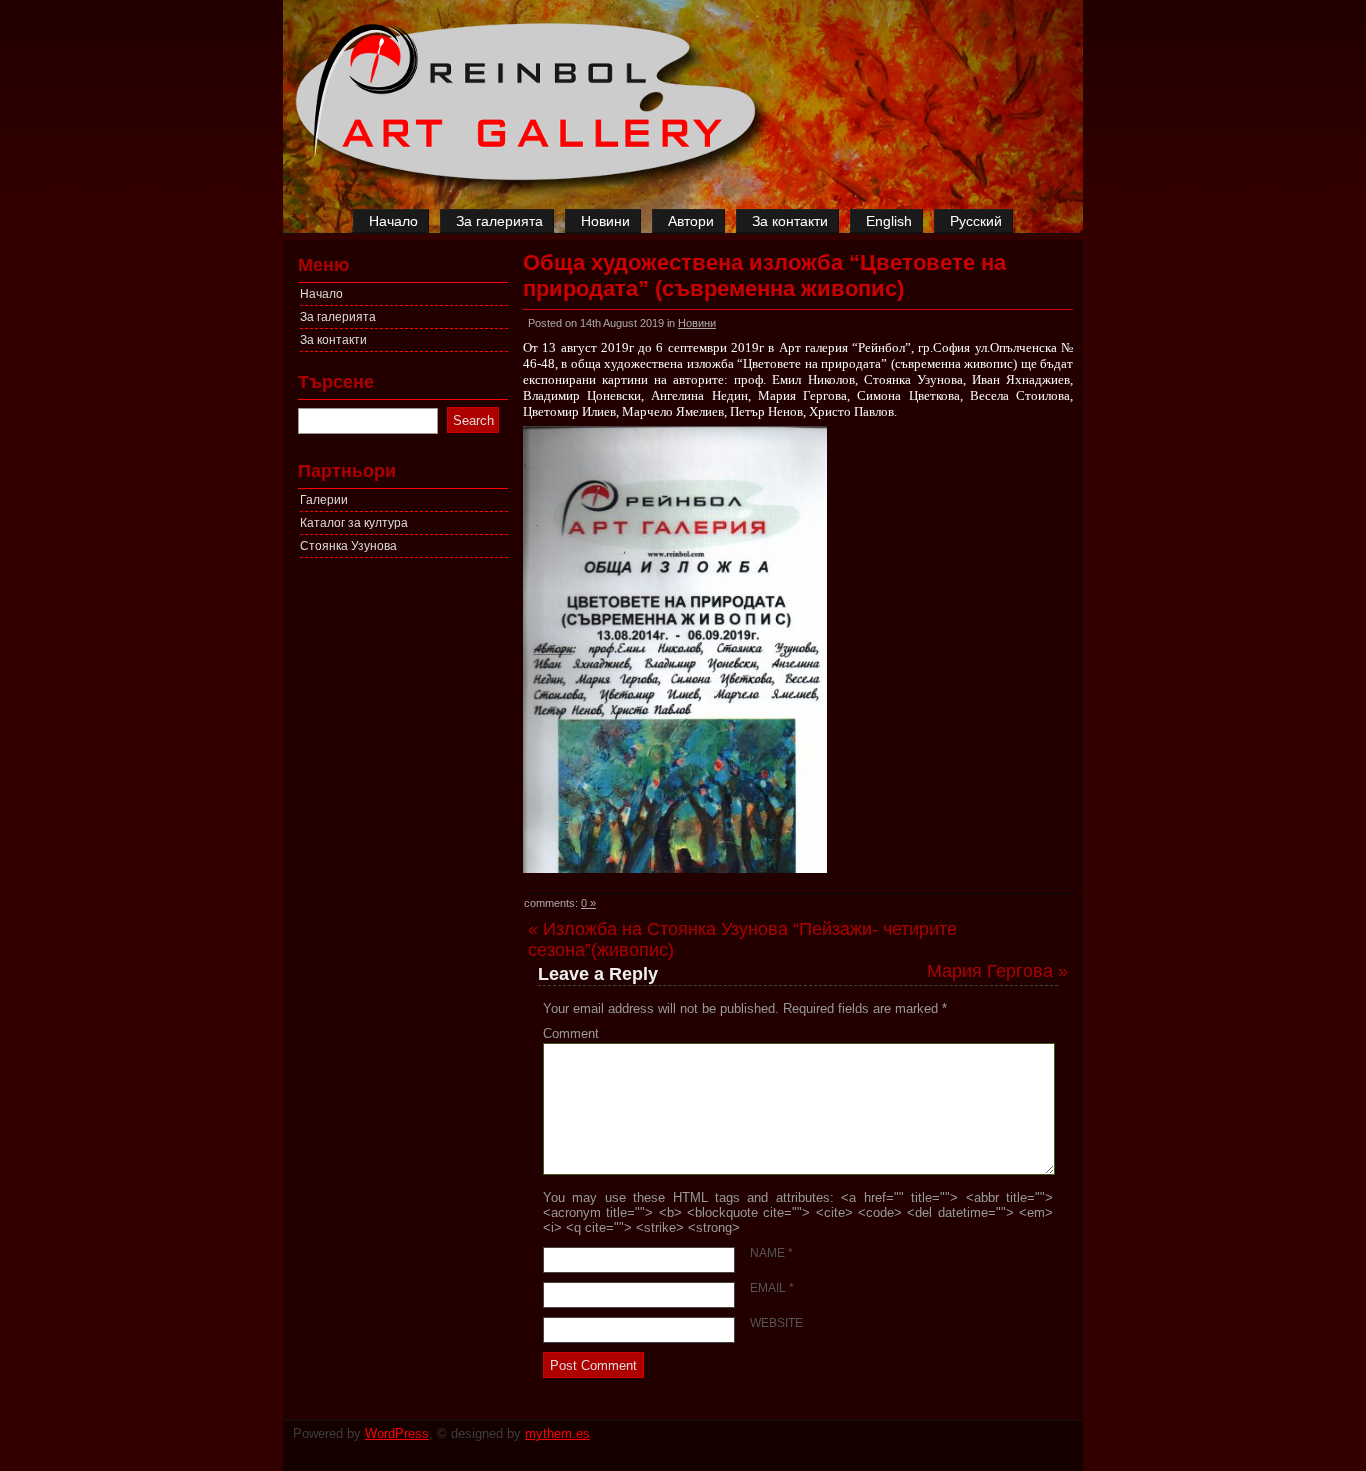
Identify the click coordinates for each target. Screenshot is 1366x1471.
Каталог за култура (354, 523)
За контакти (790, 221)
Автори (691, 221)
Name (771, 1253)
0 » (588, 903)
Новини (605, 221)
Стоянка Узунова (348, 546)
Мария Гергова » (997, 971)
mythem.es (557, 1433)
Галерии (324, 500)
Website (776, 1323)
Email (772, 1288)
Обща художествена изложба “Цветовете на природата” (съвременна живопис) (764, 275)
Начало (393, 221)
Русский (976, 221)
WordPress (397, 1433)
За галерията (499, 221)
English (889, 221)
